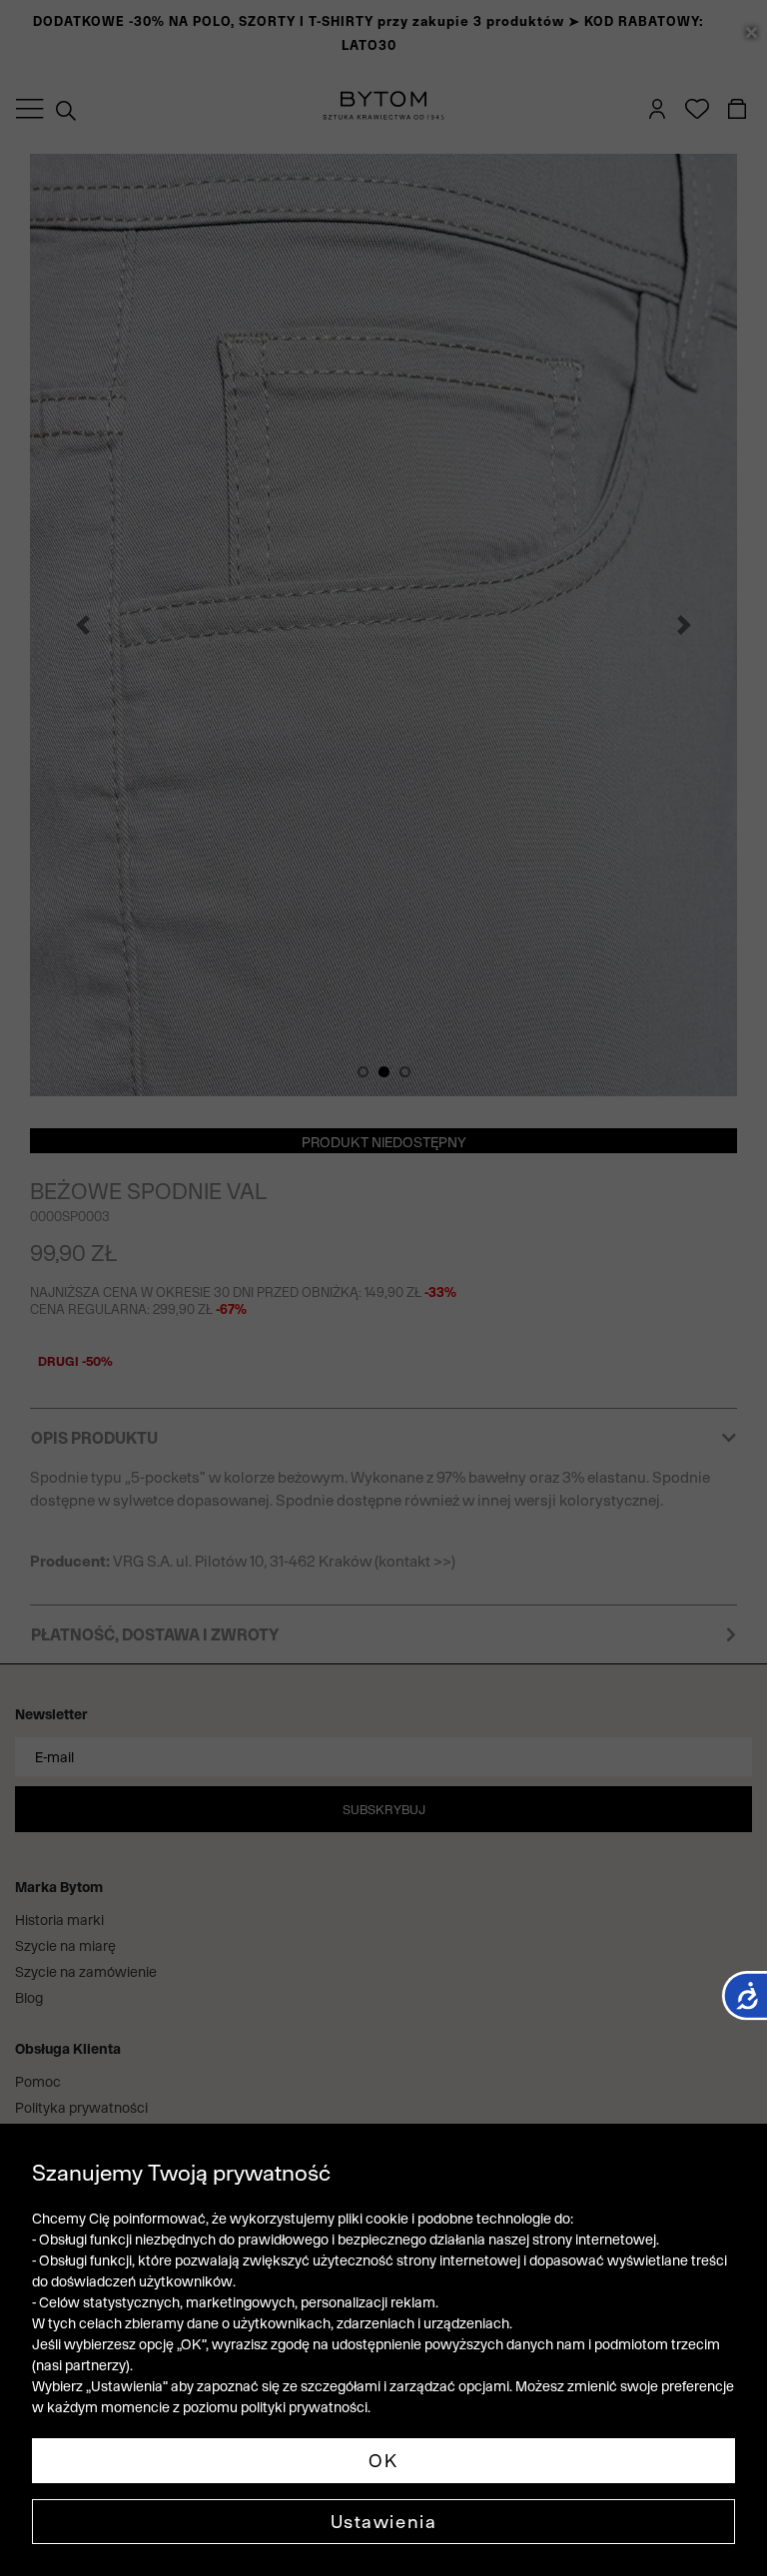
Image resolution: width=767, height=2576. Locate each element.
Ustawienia (384, 2522)
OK (383, 2461)
